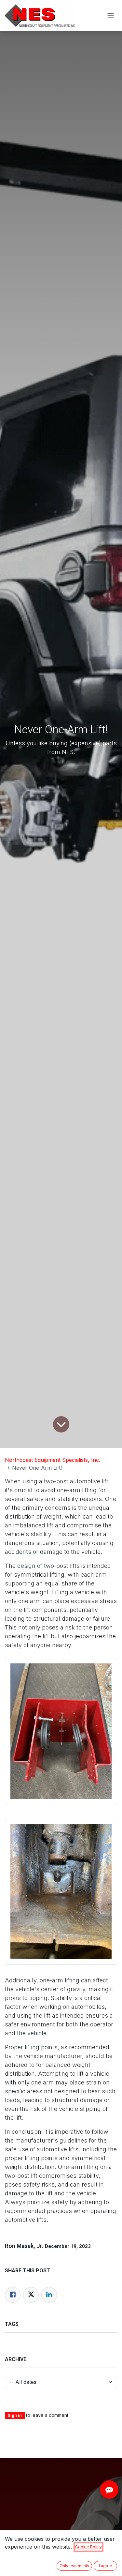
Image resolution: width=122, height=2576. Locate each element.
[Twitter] (31, 2295)
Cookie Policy (88, 2547)
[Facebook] (13, 2295)
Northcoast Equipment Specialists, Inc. (53, 1460)
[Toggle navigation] (111, 16)
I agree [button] (106, 2566)
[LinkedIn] (49, 2295)
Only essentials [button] (74, 2566)
